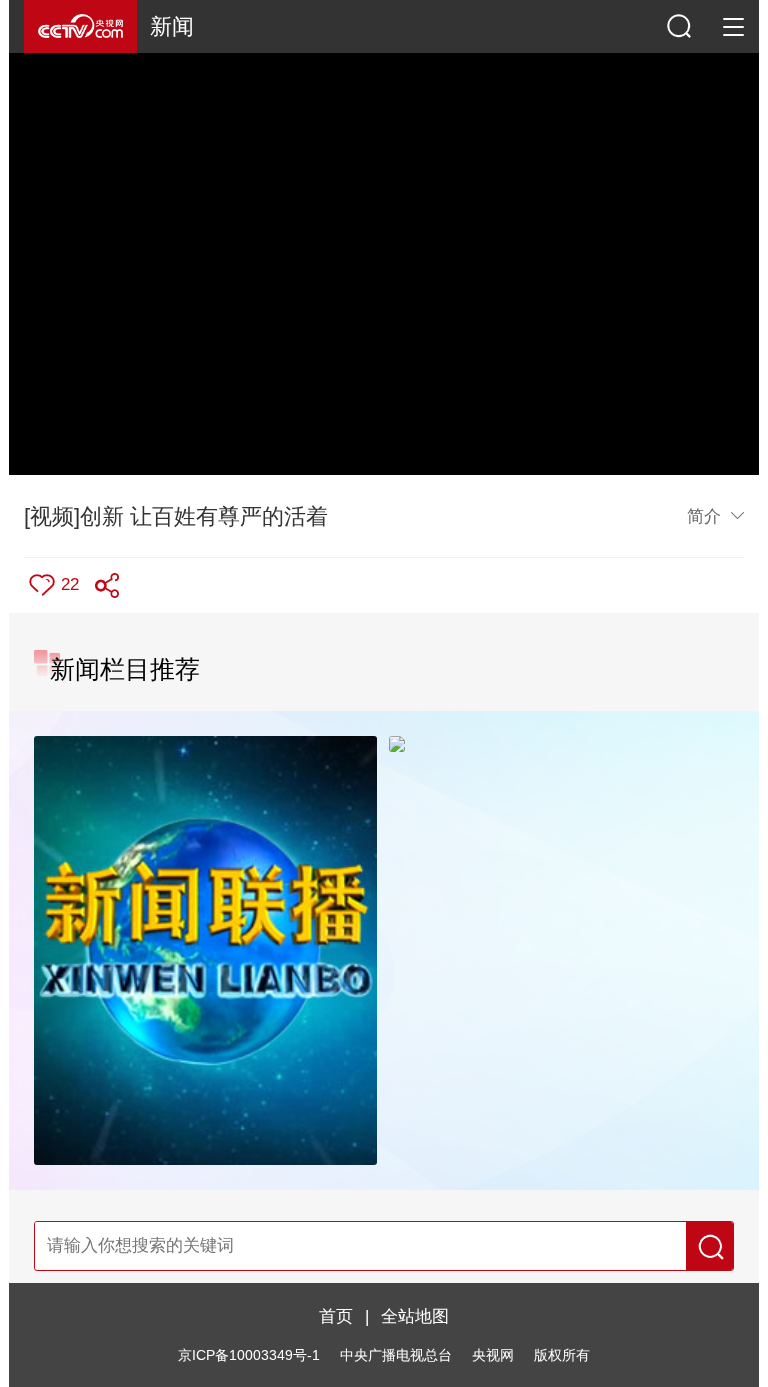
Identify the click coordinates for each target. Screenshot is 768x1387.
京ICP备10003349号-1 (249, 1355)
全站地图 (415, 1316)
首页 (336, 1316)
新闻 (172, 26)
